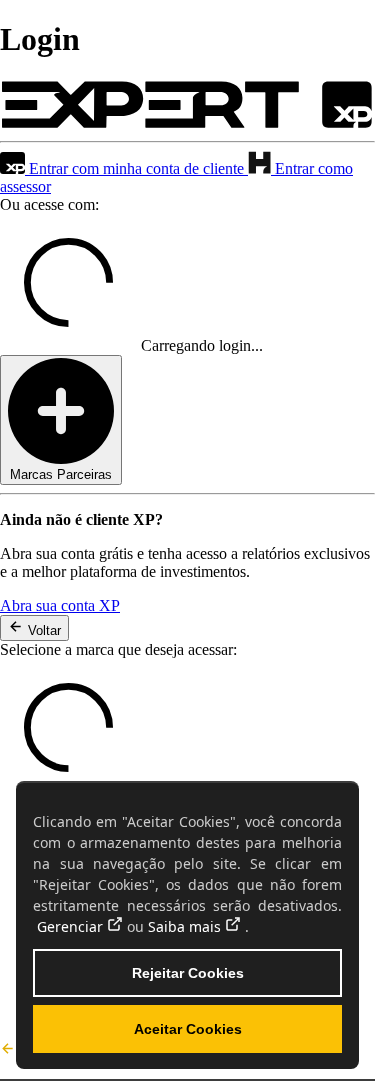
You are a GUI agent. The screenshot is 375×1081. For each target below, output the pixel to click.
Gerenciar (70, 926)
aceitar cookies (188, 1029)
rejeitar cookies (188, 973)
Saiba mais (184, 926)
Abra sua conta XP (60, 605)
